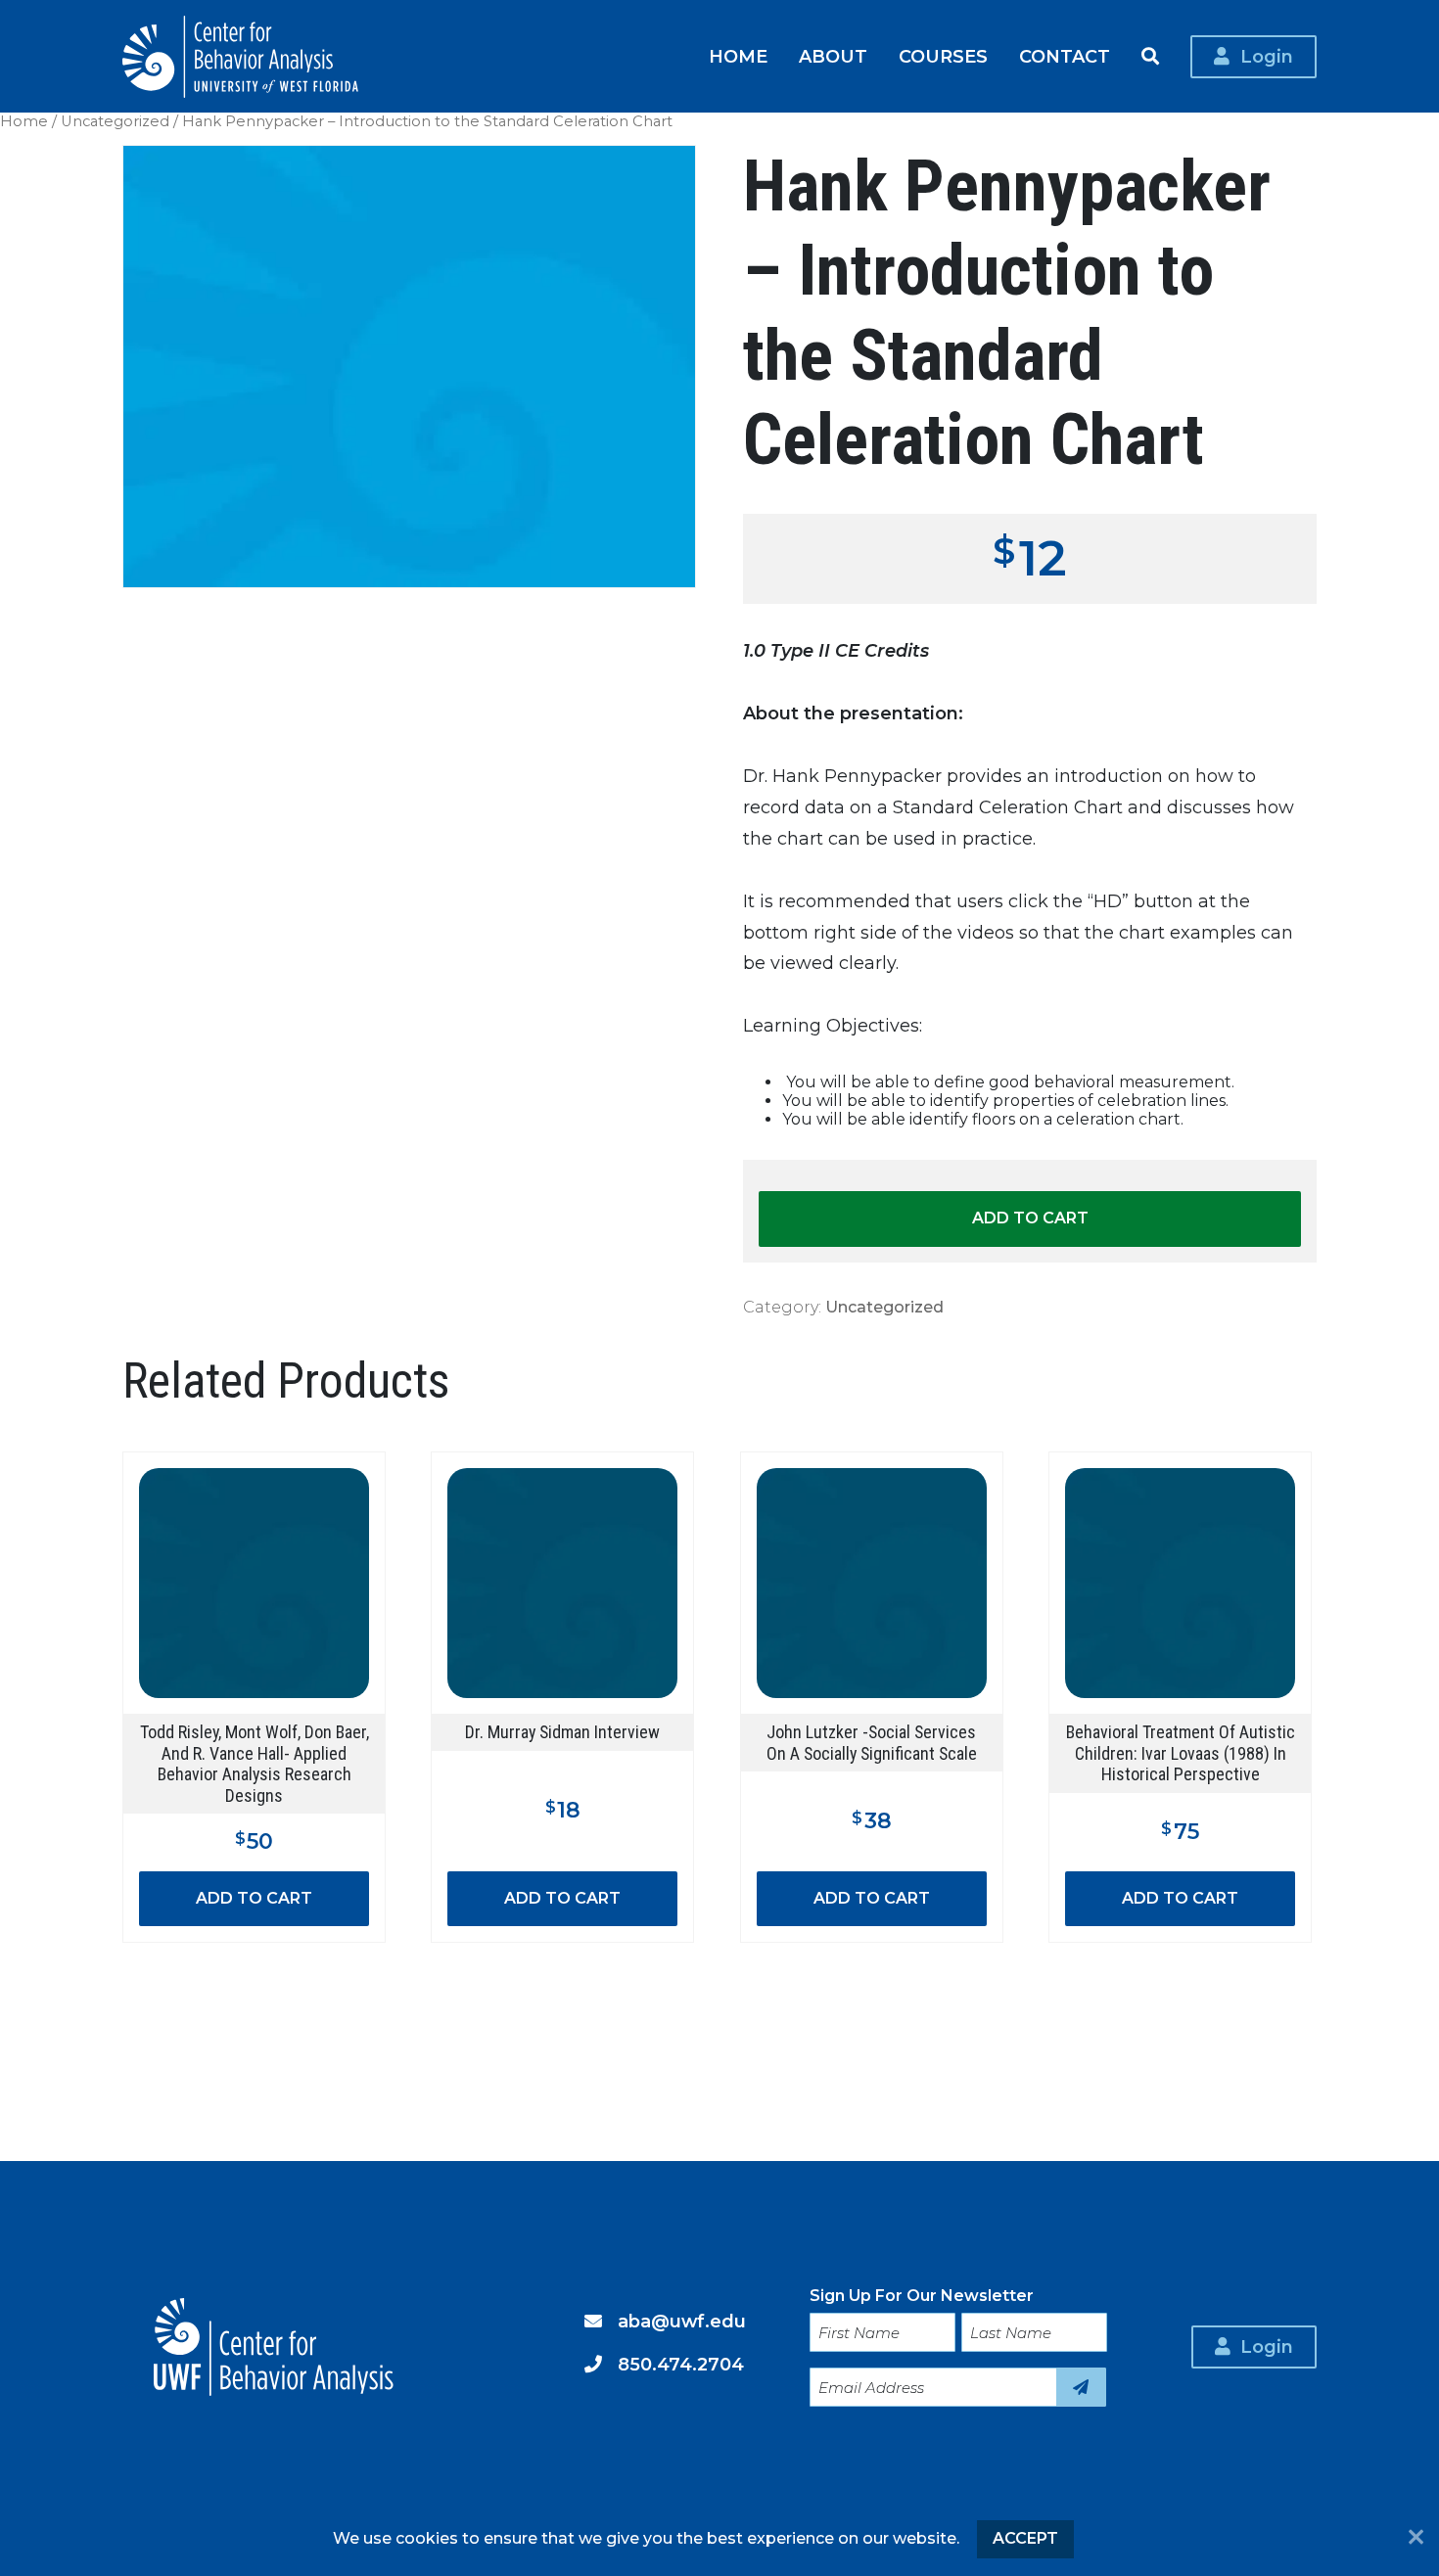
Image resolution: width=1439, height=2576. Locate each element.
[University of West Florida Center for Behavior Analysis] (240, 57)
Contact (1065, 56)
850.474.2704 (681, 2364)
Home (738, 56)
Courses (943, 56)
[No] (1416, 2539)
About (833, 56)
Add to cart (1030, 1218)
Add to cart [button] (254, 1898)
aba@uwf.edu (682, 2321)
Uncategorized (115, 121)
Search (1150, 57)
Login (1267, 56)
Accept (1025, 2538)
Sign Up (1081, 2387)
